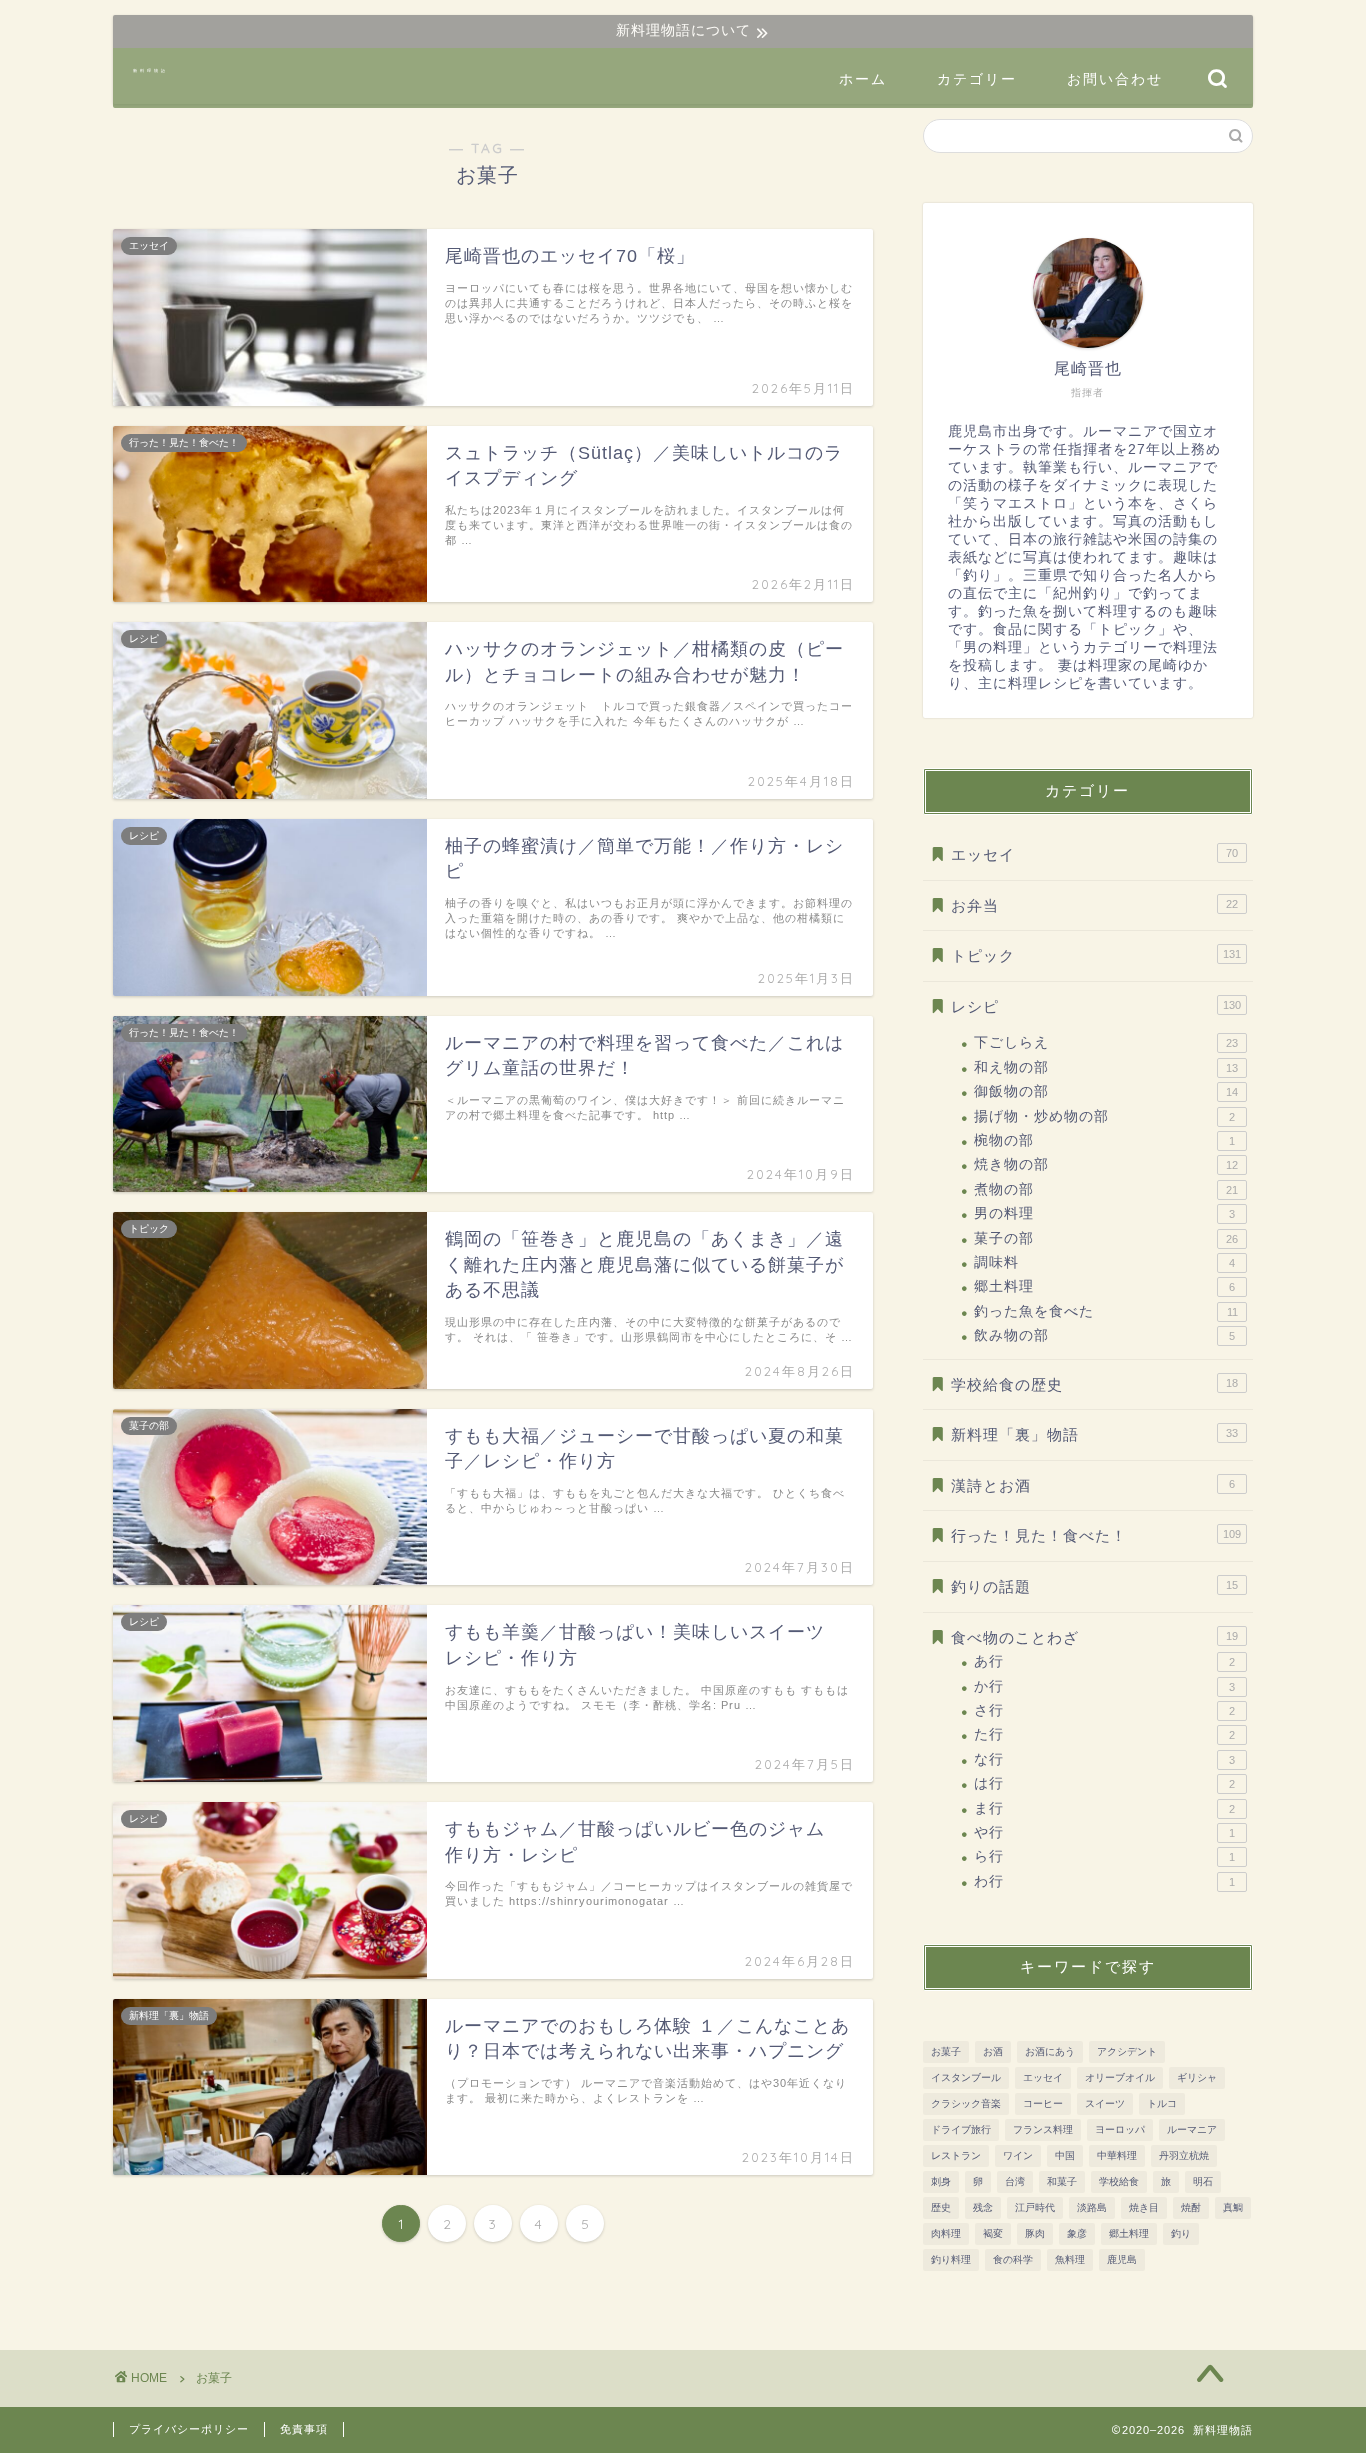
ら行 (1104, 1856)
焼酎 (1191, 2207)
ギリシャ (1197, 2077)
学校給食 (1119, 2181)
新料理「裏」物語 (1094, 1434)
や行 (1104, 1832)
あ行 (1104, 1661)
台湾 (1015, 2181)
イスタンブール (966, 2077)
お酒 (993, 2051)
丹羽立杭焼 (1184, 2155)
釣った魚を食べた (1106, 1311)
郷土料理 (1104, 1286)
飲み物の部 (1104, 1335)
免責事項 (304, 2429)
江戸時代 (1035, 2207)
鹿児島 (1122, 2259)
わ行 (1104, 1881)
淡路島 (1092, 2207)
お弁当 (1094, 905)
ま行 (1104, 1808)
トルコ (1162, 2103)
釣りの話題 (1094, 1586)
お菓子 (946, 2051)
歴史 (941, 2207)
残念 (983, 2207)
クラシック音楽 (966, 2103)
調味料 (1104, 1262)
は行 (1104, 1783)
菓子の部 (1106, 1238)
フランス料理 (1043, 2129)
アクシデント (1127, 2051)
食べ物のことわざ (1094, 1637)
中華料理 (1117, 2155)
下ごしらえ (1106, 1042)
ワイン (1018, 2155)
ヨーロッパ (1120, 2129)
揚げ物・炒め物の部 (1104, 1116)
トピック (1096, 955)
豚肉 (1035, 2233)
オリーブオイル (1120, 2077)
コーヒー (1043, 2103)
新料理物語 (150, 70)
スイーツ (1105, 2103)
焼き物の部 (1106, 1164)
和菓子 (1062, 2181)
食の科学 (1013, 2259)
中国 (1065, 2155)
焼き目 (1144, 2207)
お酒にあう (1050, 2051)
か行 (1104, 1686)
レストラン (956, 2155)
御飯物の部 (1106, 1091)
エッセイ (1094, 854)
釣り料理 (951, 2259)
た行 (1104, 1734)
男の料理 (1104, 1213)
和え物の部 (1106, 1067)
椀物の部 (1104, 1140)
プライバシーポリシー (189, 2429)
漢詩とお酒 (1093, 1485)
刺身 (941, 2181)
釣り (1181, 2233)
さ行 (1104, 1710)
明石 (1203, 2181)
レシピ (1096, 1006)
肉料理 (946, 2233)
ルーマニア (1192, 2129)
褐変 (993, 2233)
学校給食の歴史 (1094, 1384)
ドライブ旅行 (961, 2129)
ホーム (863, 79)
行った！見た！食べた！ (1096, 1535)
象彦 (1077, 2233)
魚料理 (1070, 2259)
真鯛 (1233, 2207)
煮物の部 (1106, 1189)
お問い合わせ (1115, 79)
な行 (1104, 1759)
